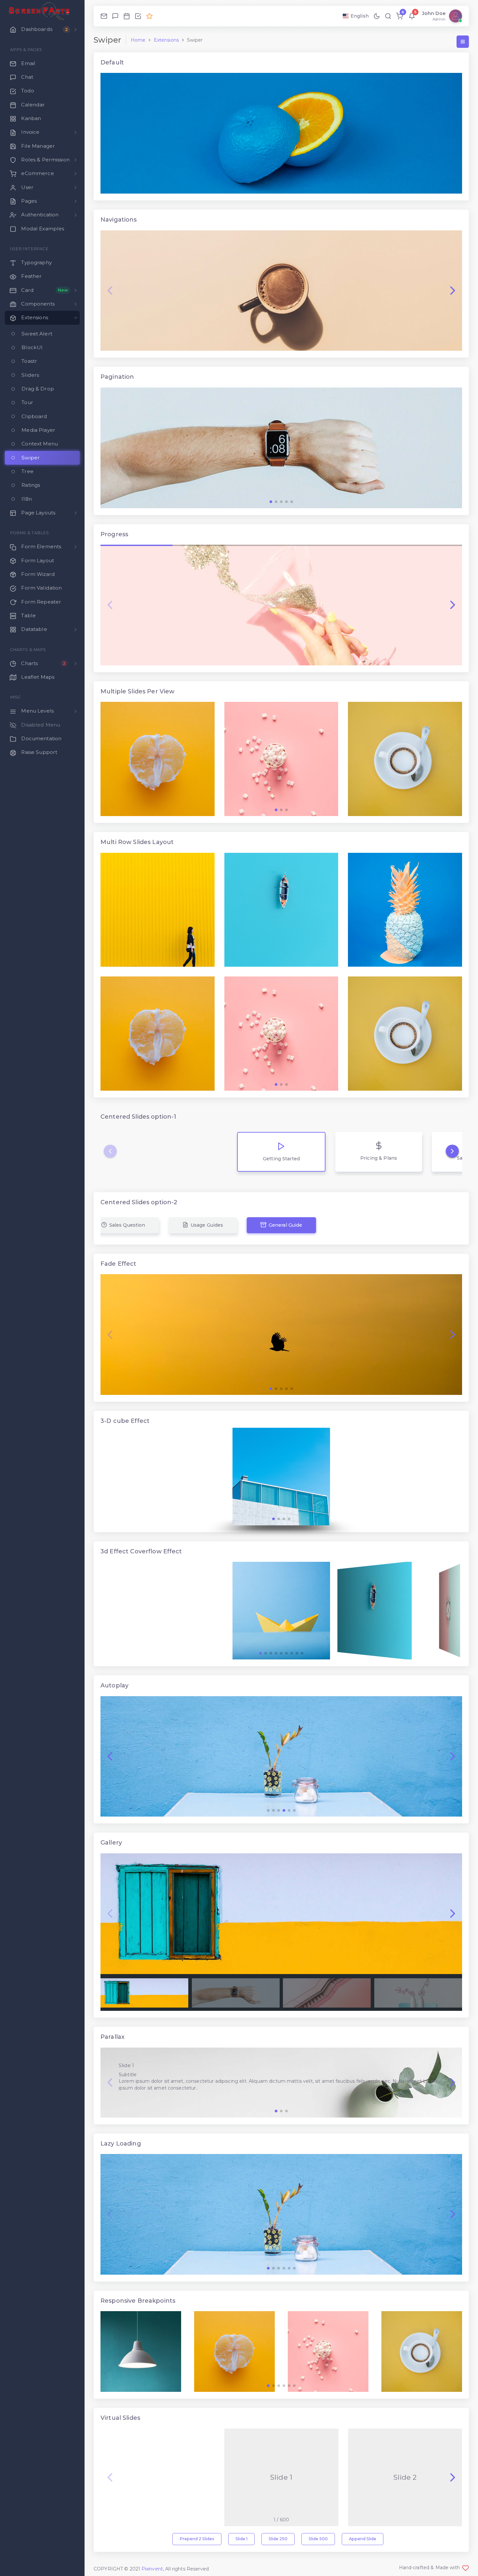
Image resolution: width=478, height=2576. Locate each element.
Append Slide (363, 2539)
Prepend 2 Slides (197, 2539)
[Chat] (115, 16)
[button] (453, 291)
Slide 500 (318, 2539)
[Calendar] (127, 16)
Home (138, 40)
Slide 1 (241, 2539)
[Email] (104, 16)
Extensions (166, 40)
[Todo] (138, 16)
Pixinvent (152, 2569)
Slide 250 (278, 2539)
